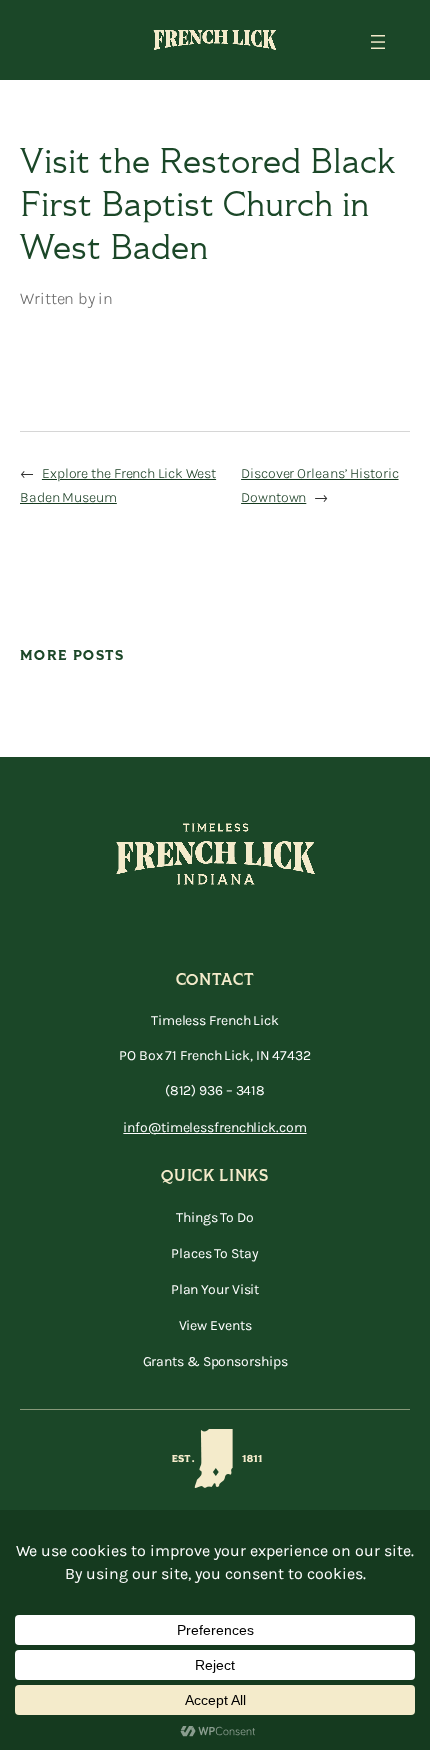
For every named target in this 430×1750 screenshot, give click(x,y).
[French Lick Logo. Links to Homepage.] (215, 40)
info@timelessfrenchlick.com (214, 1127)
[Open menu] (378, 42)
